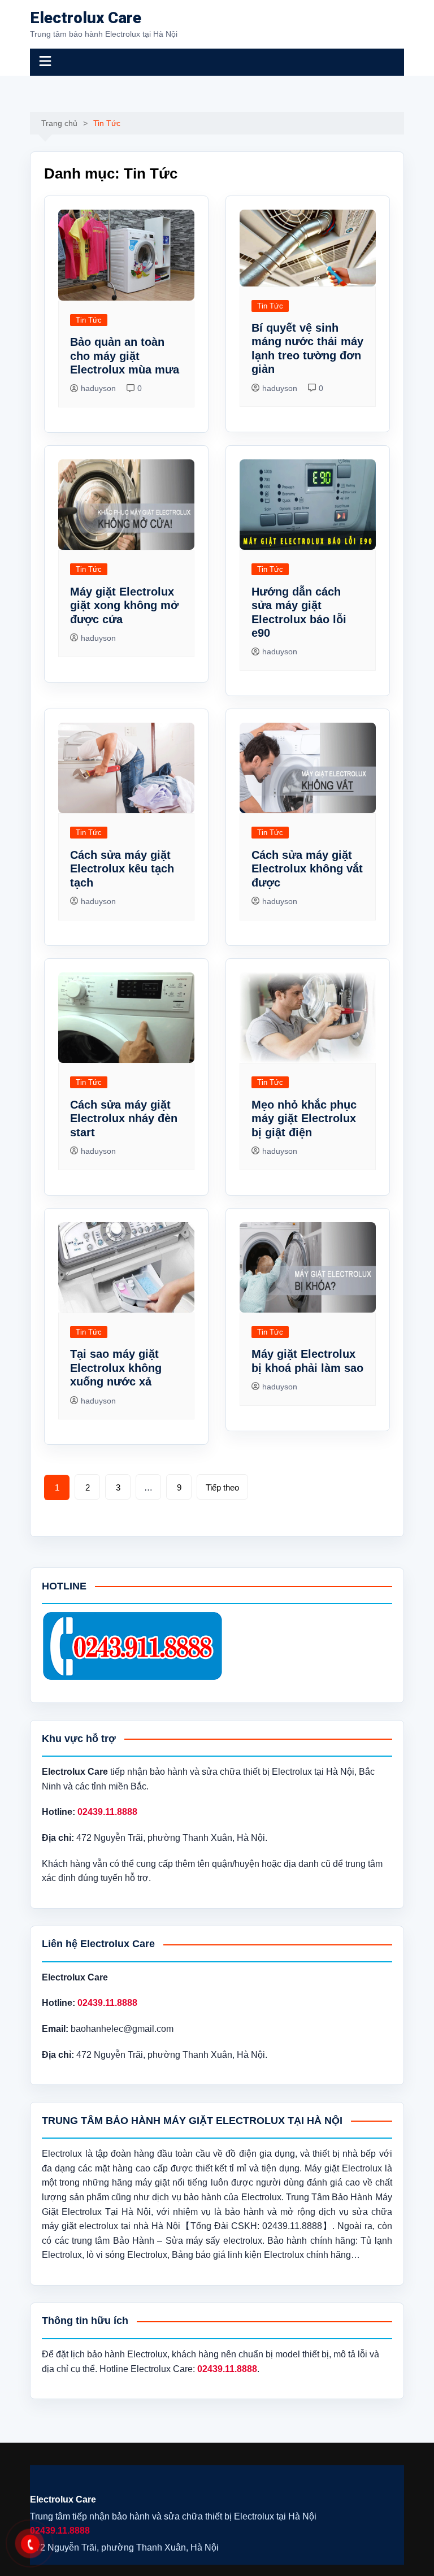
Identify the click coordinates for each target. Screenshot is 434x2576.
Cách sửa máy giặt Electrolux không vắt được (307, 869)
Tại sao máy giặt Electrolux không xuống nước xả (116, 1368)
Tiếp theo (222, 1487)
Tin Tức (89, 320)
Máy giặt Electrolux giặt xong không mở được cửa (124, 605)
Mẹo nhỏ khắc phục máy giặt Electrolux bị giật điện (304, 1118)
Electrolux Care (86, 18)
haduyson (98, 388)
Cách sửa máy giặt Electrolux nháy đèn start (124, 1118)
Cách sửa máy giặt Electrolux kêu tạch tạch (122, 869)
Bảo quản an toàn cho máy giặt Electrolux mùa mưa (125, 356)
